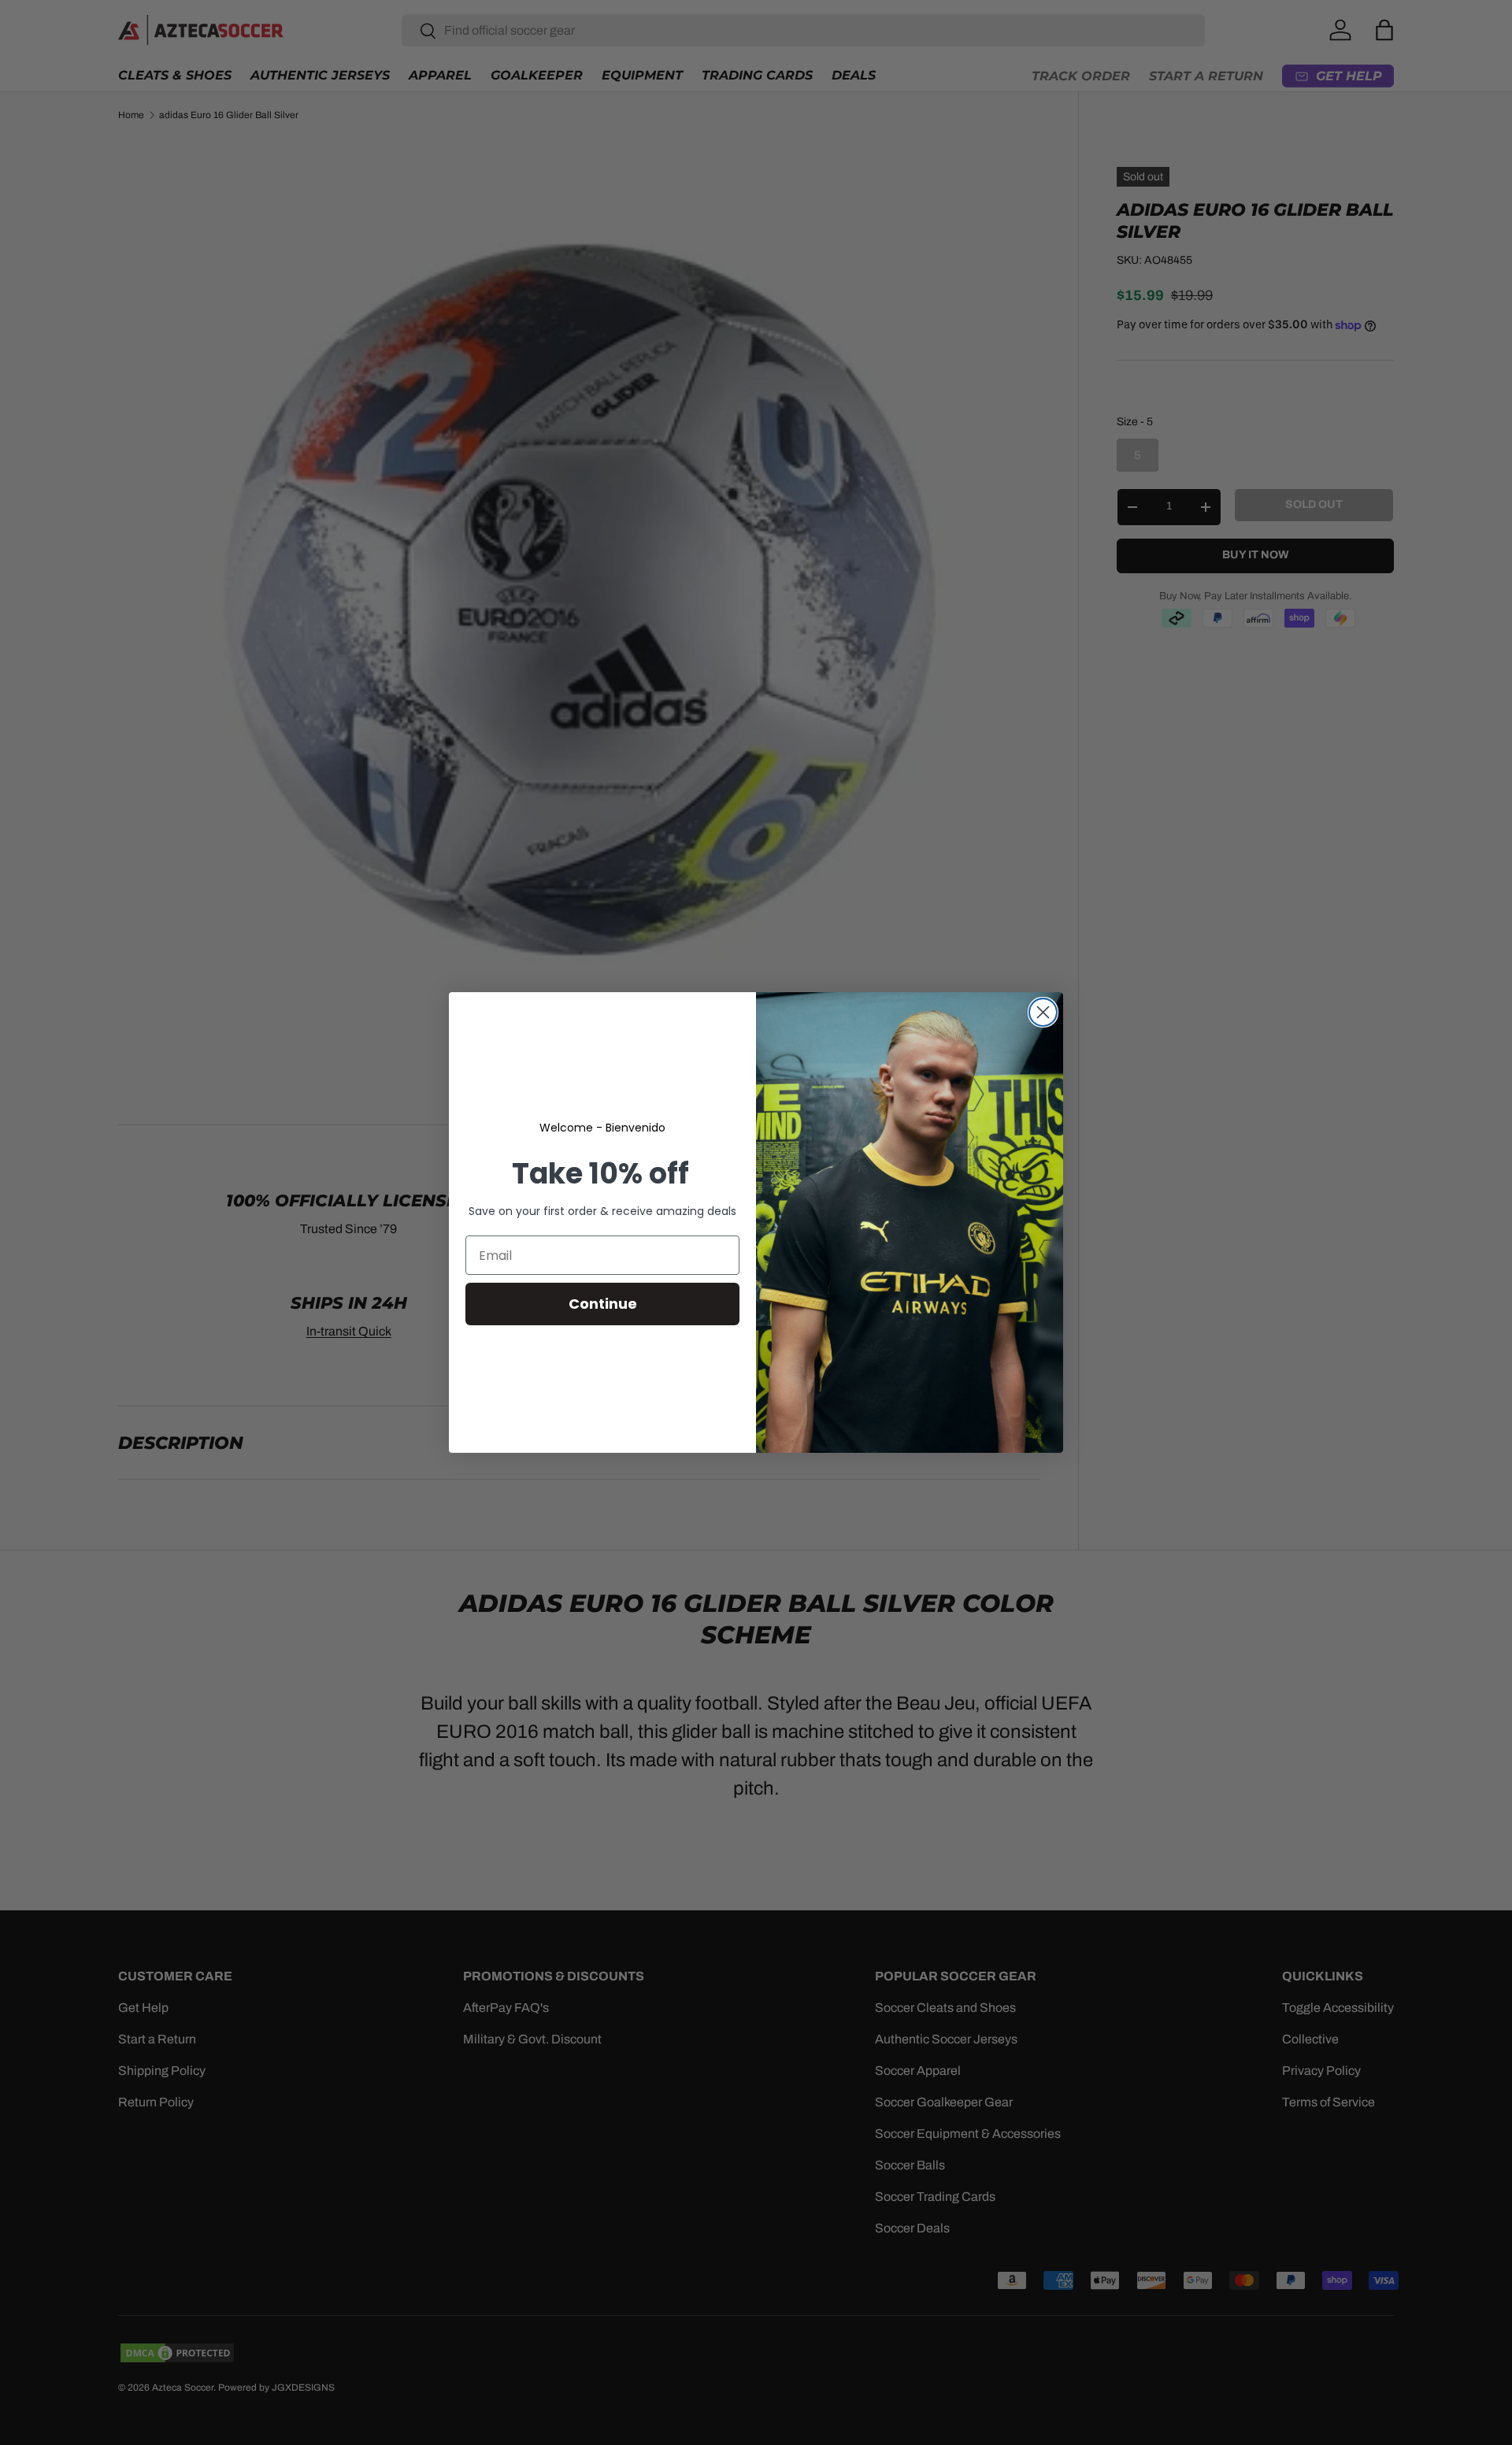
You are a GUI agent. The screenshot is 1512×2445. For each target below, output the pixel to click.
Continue (603, 1304)
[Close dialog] (1043, 1012)
